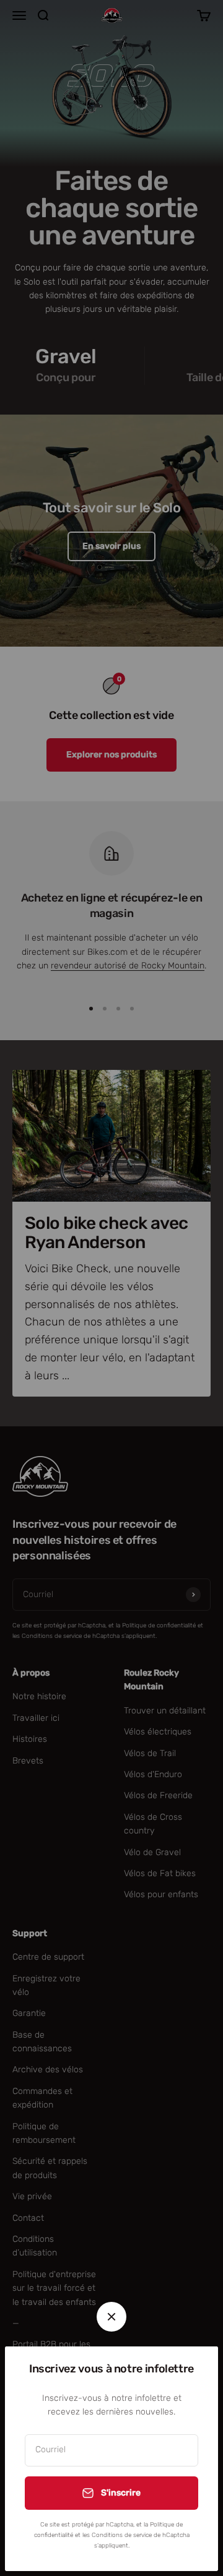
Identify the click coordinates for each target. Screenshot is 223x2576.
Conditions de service (122, 2535)
